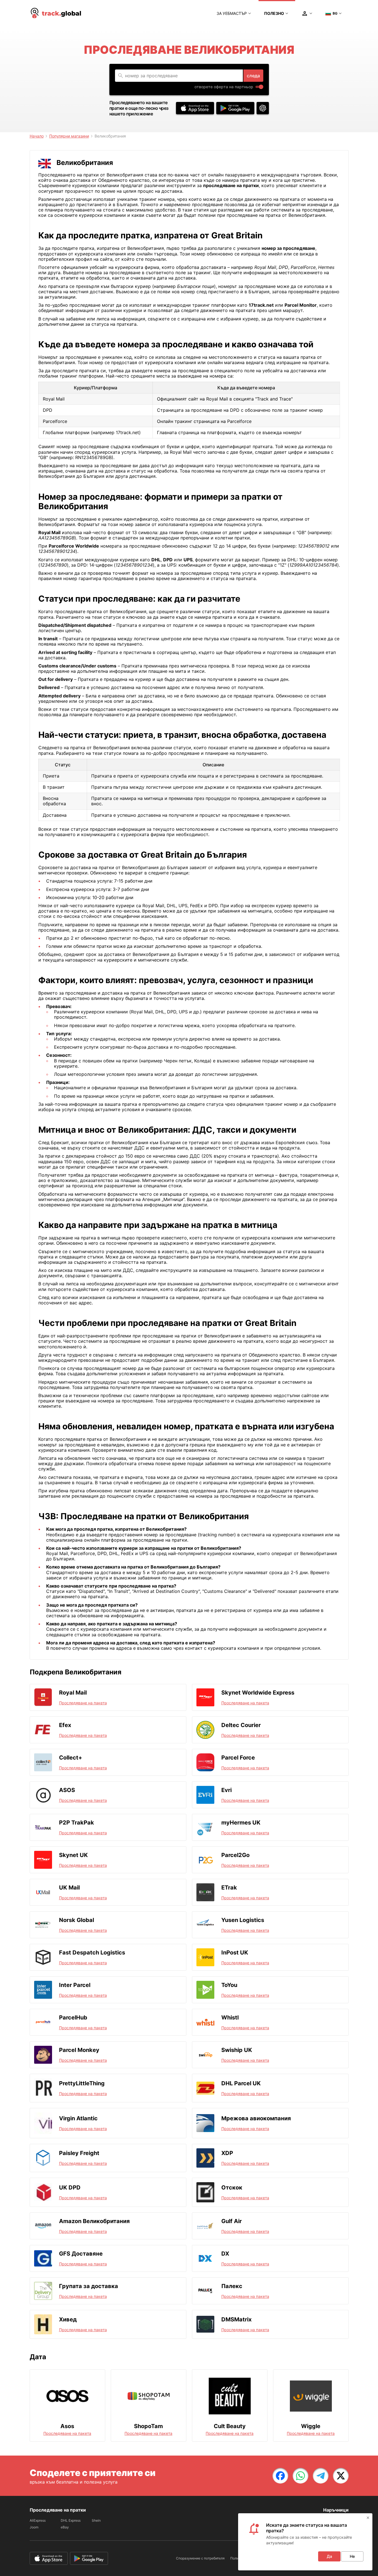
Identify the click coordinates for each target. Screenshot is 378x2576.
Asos (67, 2426)
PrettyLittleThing (82, 2083)
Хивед (68, 2319)
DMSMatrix (236, 2319)
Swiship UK (237, 2050)
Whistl (230, 2017)
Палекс (232, 2286)
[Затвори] (368, 2518)
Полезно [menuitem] (274, 13)
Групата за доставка (89, 2286)
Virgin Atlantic (78, 2118)
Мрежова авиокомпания (256, 2118)
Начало (37, 136)
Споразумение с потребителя (200, 2558)
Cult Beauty (230, 2426)
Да (329, 2556)
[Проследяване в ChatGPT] (263, 108)
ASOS (67, 1790)
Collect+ (71, 1758)
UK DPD (70, 2188)
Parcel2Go (235, 1855)
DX (225, 2254)
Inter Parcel (75, 1985)
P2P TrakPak (77, 1823)
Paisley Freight (79, 2153)
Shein (96, 2520)
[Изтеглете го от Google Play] (235, 108)
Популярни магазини (69, 136)
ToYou (229, 1985)
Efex (65, 1725)
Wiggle (311, 2426)
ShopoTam (148, 2426)
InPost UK (235, 1953)
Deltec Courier (241, 1725)
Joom (34, 2527)
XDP (227, 2153)
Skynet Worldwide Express (258, 1693)
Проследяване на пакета (83, 1703)
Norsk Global (77, 1920)
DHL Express (71, 2520)
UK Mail (69, 1888)
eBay (65, 2527)
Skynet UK (73, 1855)
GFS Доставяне (81, 2254)
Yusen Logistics (243, 1920)
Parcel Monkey (79, 2050)
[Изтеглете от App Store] (195, 108)
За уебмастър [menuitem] (232, 13)
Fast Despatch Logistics (92, 1953)
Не (352, 2556)
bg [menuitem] (335, 13)
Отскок (232, 2188)
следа (253, 76)
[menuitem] (56, 13)
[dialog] (305, 2542)
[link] (280, 2476)
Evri (226, 1790)
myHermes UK (241, 1823)
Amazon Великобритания (94, 2221)
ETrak (229, 1888)
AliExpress (38, 2520)
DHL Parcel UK (241, 2083)
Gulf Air (232, 2221)
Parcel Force (238, 1758)
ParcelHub (73, 2017)
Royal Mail (73, 1693)
